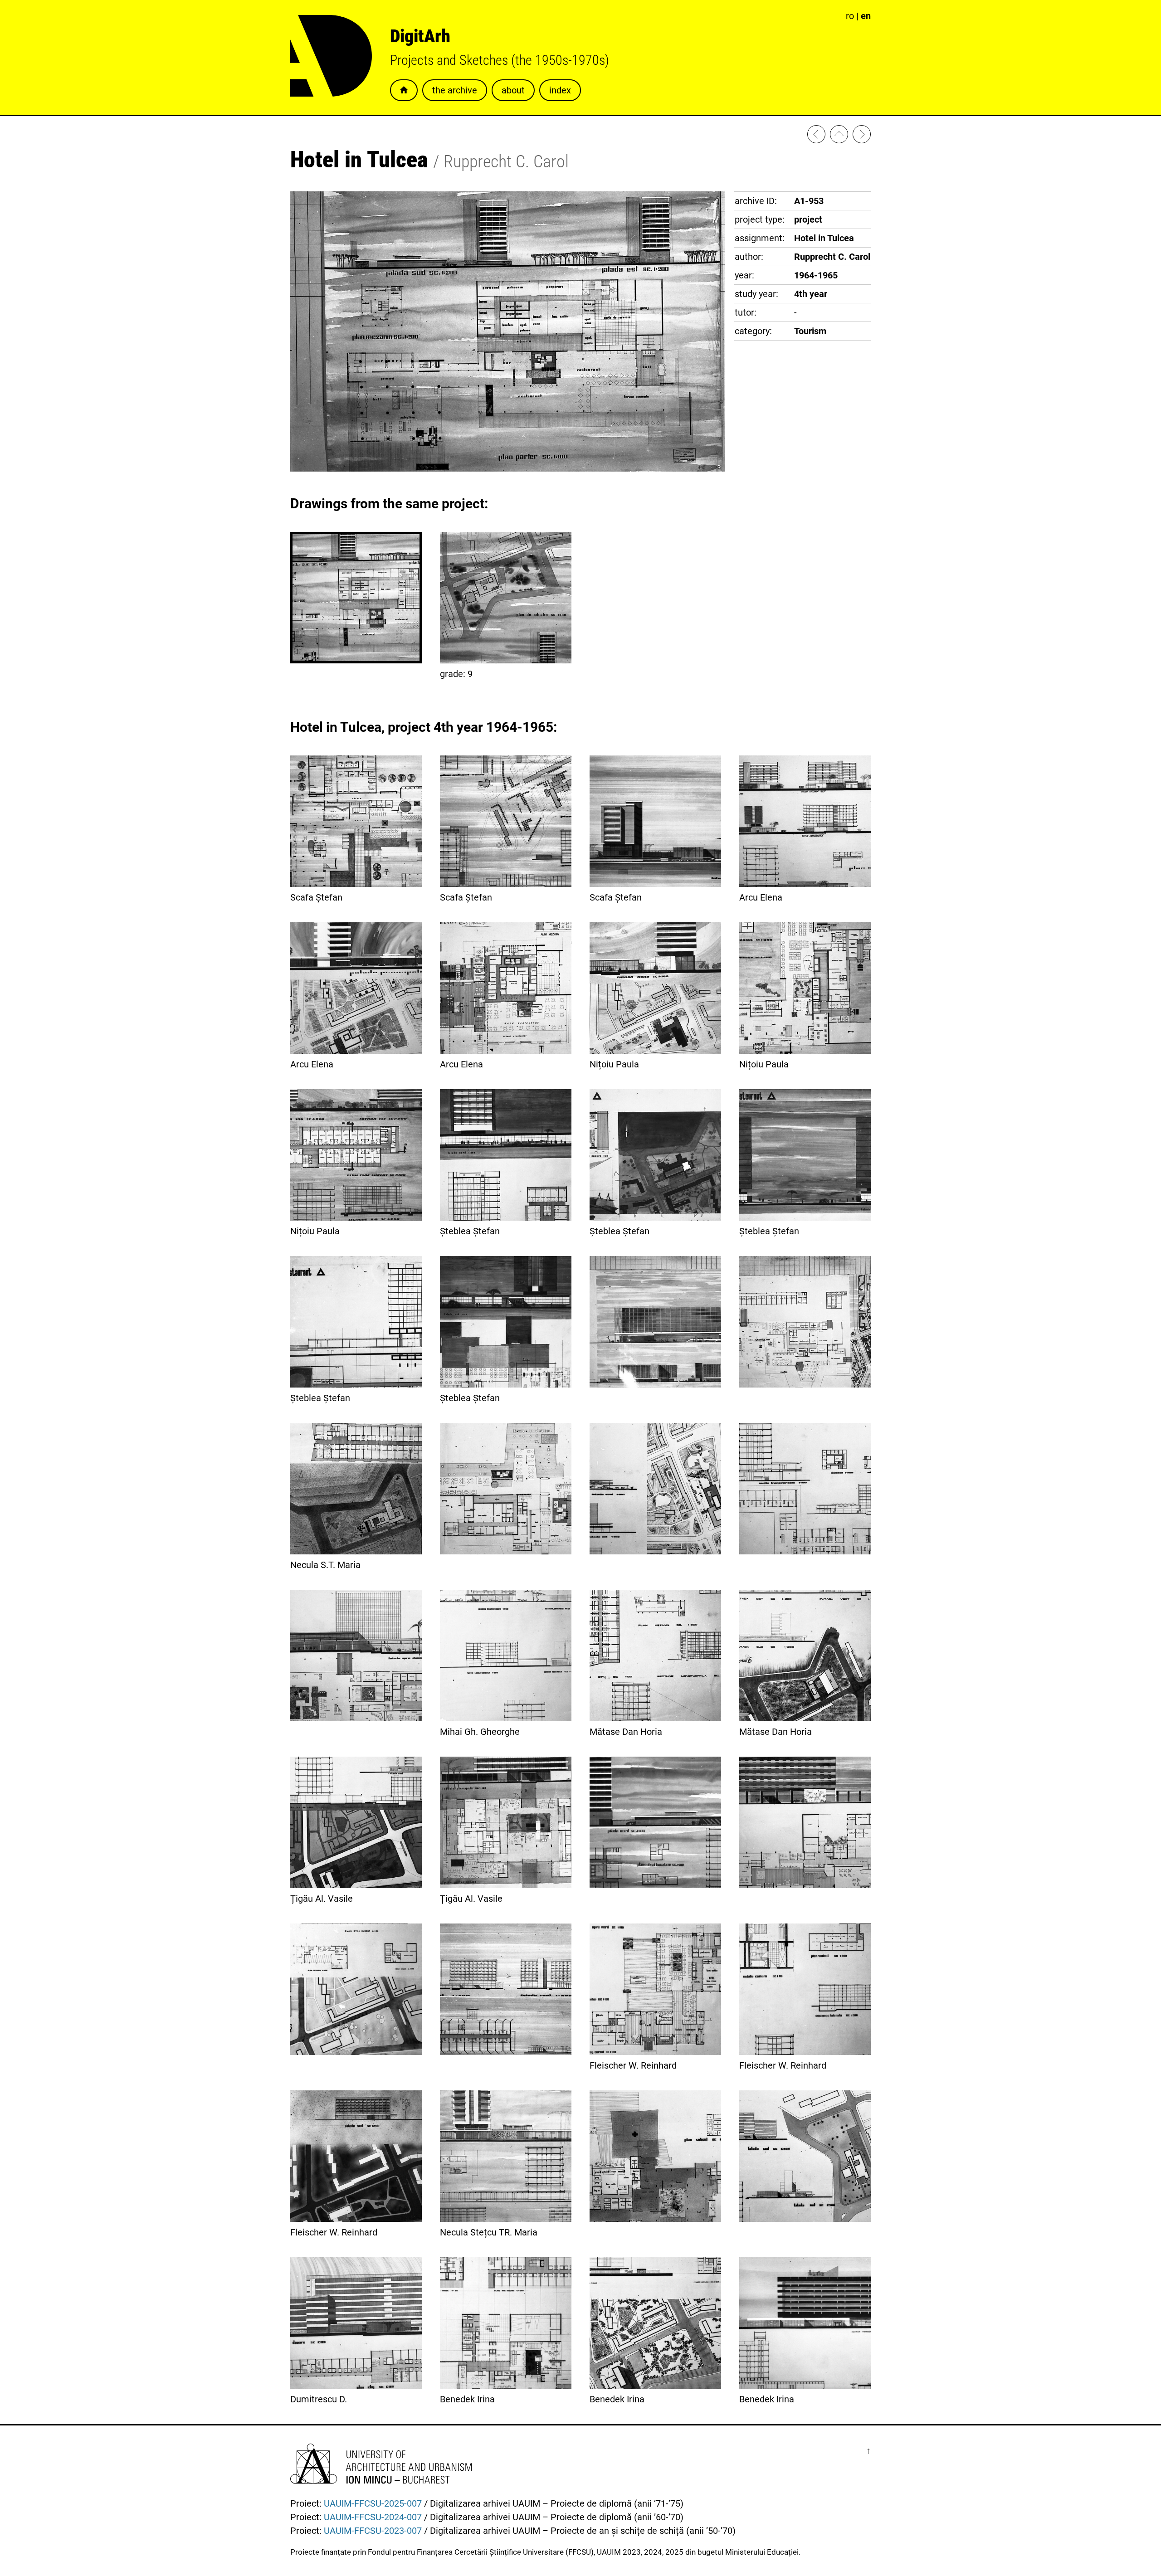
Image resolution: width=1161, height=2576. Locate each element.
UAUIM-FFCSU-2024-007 (373, 2517)
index (560, 90)
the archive (455, 90)
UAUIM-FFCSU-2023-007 (373, 2531)
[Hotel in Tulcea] (655, 1324)
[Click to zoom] (508, 468)
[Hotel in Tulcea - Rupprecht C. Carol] (862, 136)
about (513, 90)
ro (850, 16)
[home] (839, 136)
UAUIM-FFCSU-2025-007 (373, 2503)
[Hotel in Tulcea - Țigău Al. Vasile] (816, 136)
